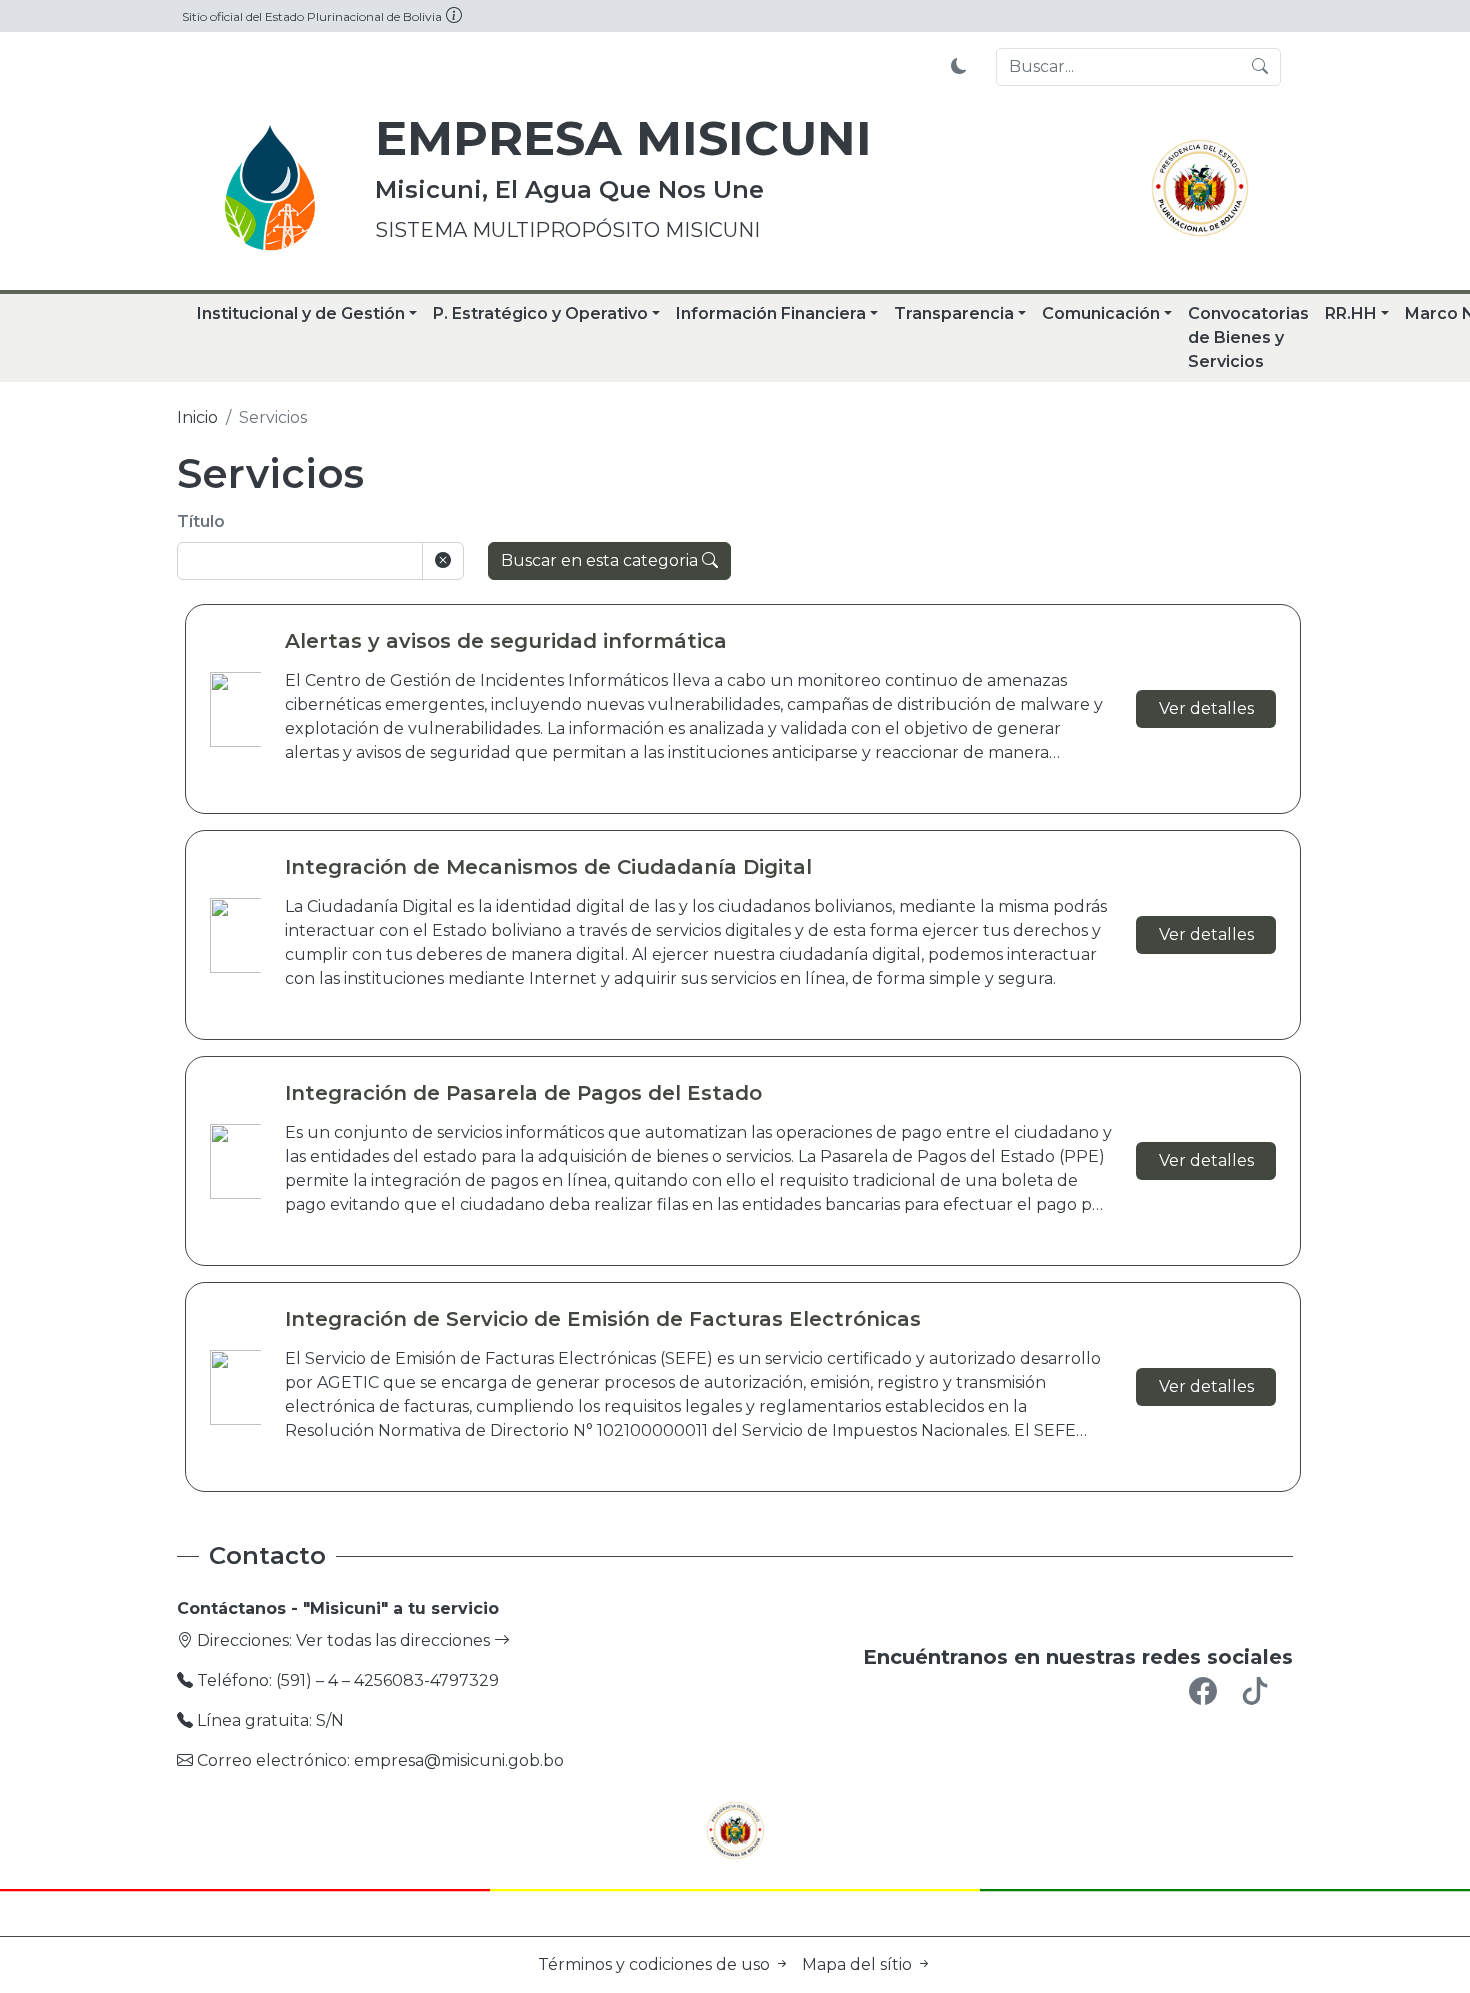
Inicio (197, 417)
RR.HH (1351, 313)
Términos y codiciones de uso (656, 1964)
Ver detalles (1206, 708)
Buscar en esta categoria (601, 560)
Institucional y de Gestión (301, 313)
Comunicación (1101, 313)
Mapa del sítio (859, 1964)
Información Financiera (771, 313)
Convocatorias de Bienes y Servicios (1248, 337)
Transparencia (954, 313)
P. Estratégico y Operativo (540, 313)
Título (201, 521)
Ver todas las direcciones (395, 1640)
